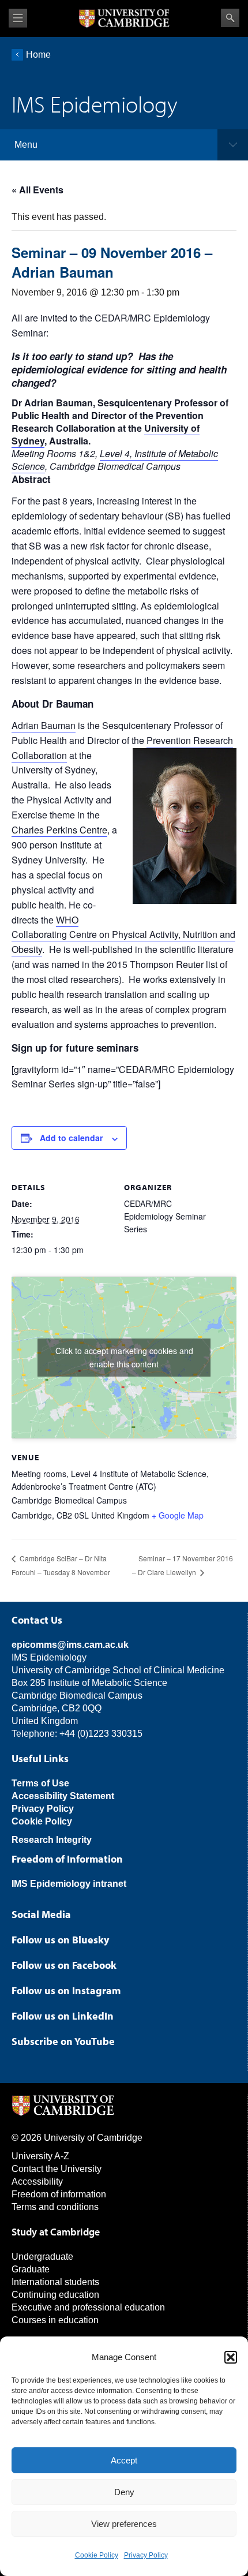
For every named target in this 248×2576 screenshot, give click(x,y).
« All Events (37, 190)
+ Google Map (178, 1515)
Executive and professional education (88, 2307)
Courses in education (55, 2320)
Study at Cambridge (56, 2232)
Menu (26, 145)
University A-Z (40, 2156)
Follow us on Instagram (66, 1990)
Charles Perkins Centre (59, 830)
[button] (231, 2357)
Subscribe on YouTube (63, 2041)
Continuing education (55, 2295)
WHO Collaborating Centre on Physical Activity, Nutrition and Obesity (123, 935)
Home (38, 55)
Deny (124, 2492)
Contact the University (57, 2169)
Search (230, 18)
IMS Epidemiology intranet (69, 1884)
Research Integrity (52, 1840)
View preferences (124, 2524)
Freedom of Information (67, 1859)
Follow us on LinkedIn (63, 2016)
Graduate (31, 2269)
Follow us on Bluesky (60, 1940)
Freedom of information (59, 2194)
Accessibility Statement (63, 1796)
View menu (18, 18)
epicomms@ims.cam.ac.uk (70, 1645)
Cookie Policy (97, 2555)
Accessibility (37, 2181)
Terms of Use (40, 1783)
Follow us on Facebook (64, 1965)
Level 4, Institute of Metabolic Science (115, 460)
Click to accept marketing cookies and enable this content (124, 1357)
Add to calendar (71, 1138)
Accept (124, 2460)
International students (55, 2282)
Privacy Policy (146, 2555)
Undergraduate (42, 2257)
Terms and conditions (55, 2207)
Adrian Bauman (44, 725)
